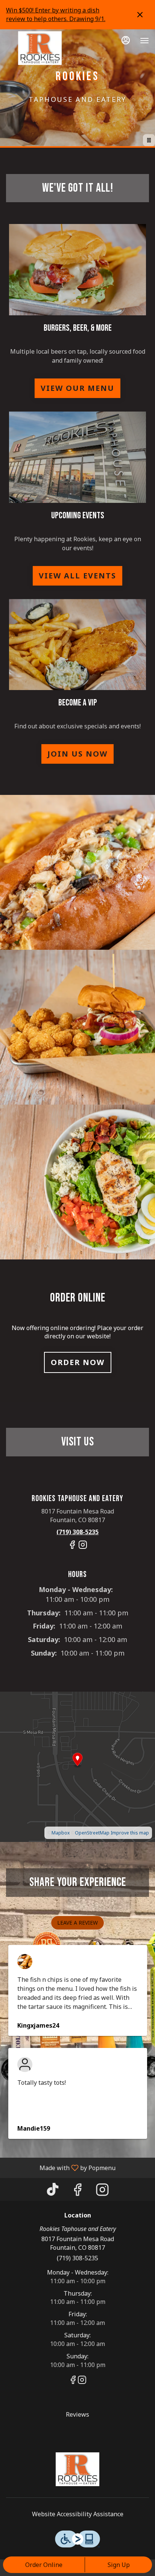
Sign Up (119, 2565)
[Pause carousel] (149, 140)
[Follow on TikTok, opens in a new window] (53, 2191)
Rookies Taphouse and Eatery (77, 2469)
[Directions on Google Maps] (77, 1766)
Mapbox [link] (61, 1833)
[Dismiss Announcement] (140, 15)
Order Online (44, 2565)
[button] (77, 872)
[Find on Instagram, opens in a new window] (83, 1548)
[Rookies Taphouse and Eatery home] (40, 48)
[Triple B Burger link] (77, 269)
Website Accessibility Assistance (78, 2514)
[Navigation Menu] (144, 41)
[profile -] (126, 40)
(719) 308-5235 (77, 2258)
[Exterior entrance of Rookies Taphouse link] (77, 457)
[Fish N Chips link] (77, 644)
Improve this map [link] (130, 1833)
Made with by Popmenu (61, 2167)
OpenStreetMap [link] (92, 1833)
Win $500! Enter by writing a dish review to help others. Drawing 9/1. (56, 14)
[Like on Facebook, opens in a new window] (72, 1548)
